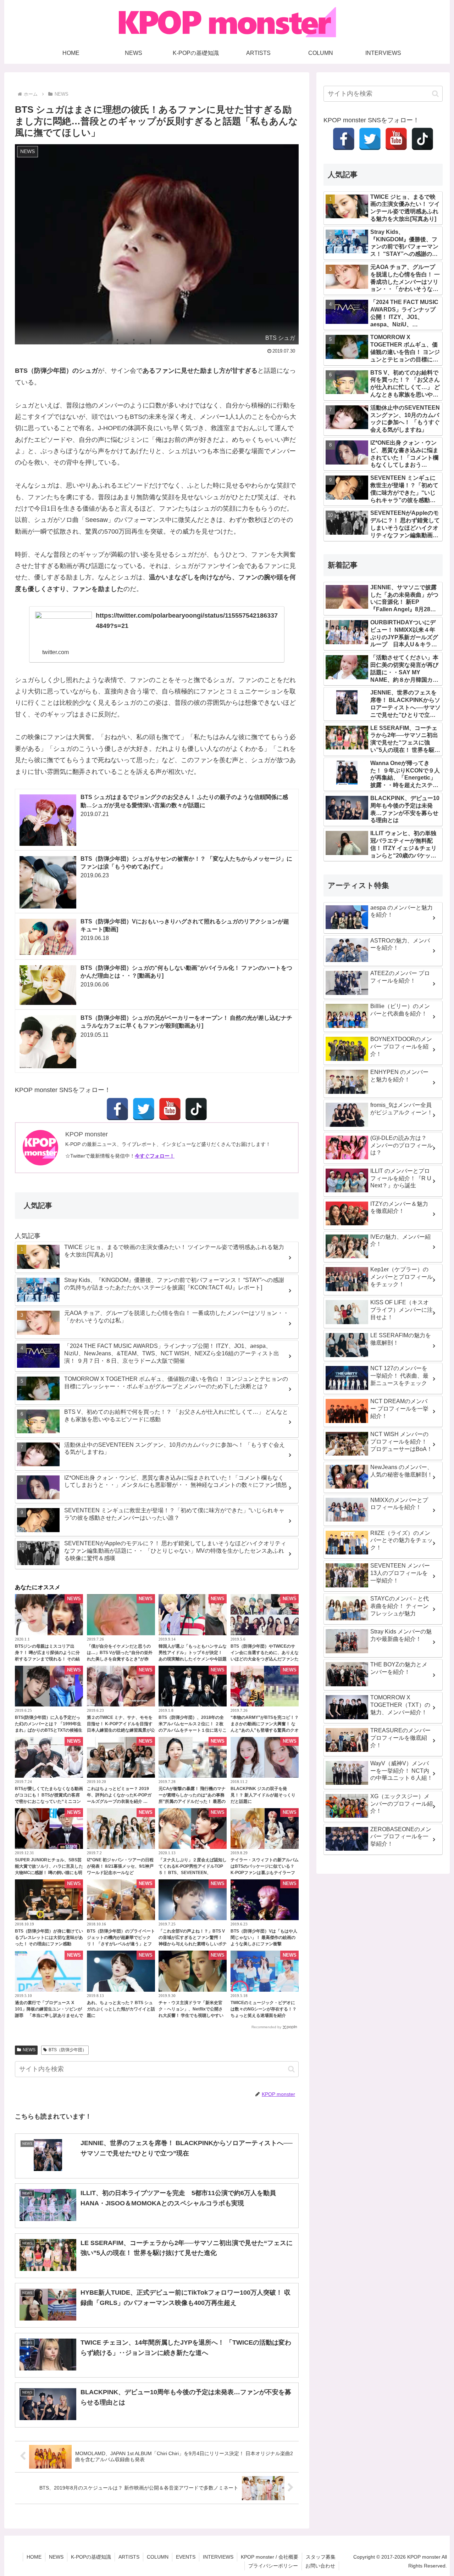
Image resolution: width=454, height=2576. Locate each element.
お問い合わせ (320, 2566)
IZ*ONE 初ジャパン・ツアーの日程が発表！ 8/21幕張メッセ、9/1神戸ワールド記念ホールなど (120, 1866)
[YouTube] (170, 1109)
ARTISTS (129, 2557)
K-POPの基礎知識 (91, 2557)
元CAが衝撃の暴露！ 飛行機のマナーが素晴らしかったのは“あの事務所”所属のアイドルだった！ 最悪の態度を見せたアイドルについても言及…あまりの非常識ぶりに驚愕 (193, 1801)
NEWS (29, 2050)
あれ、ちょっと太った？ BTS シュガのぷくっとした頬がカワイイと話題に (121, 2009)
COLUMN (158, 2557)
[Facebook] (117, 1109)
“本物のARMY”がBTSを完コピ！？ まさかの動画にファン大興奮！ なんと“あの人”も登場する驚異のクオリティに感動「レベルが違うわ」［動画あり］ (265, 1730)
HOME (34, 2557)
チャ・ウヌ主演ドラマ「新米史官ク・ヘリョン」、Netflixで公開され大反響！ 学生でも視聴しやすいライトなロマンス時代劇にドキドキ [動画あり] (193, 2015)
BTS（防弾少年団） (68, 2050)
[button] (291, 2069)
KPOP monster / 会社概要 (270, 2557)
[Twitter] (144, 1109)
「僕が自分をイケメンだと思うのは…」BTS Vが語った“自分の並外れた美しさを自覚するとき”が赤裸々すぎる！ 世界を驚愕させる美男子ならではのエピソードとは (120, 1659)
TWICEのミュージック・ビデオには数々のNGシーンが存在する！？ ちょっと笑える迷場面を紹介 (264, 2009)
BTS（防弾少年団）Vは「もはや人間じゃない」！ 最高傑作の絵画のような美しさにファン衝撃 (264, 1937)
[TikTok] (196, 1109)
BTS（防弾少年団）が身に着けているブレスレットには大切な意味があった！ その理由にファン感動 (49, 1937)
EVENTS (186, 2557)
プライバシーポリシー (273, 2566)
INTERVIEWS (218, 2557)
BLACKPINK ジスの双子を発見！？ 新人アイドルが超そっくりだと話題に (263, 1795)
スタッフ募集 (321, 2557)
